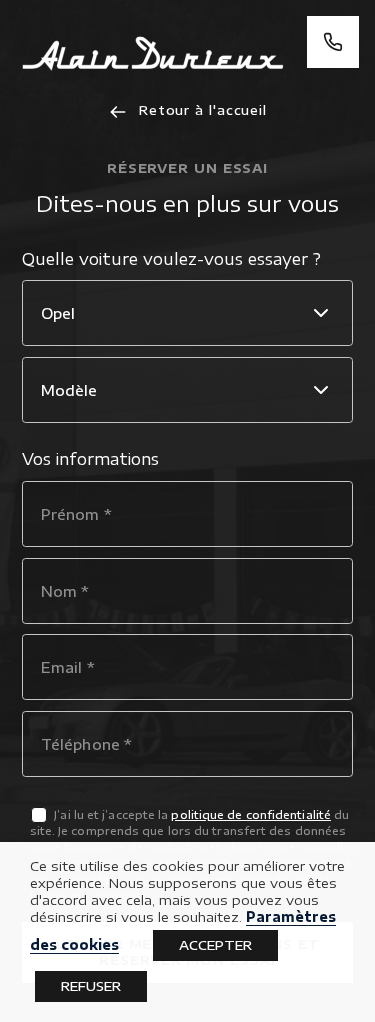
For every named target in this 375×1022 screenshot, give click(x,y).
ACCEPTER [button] (215, 945)
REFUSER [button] (91, 986)
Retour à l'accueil (200, 110)
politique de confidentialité (251, 814)
